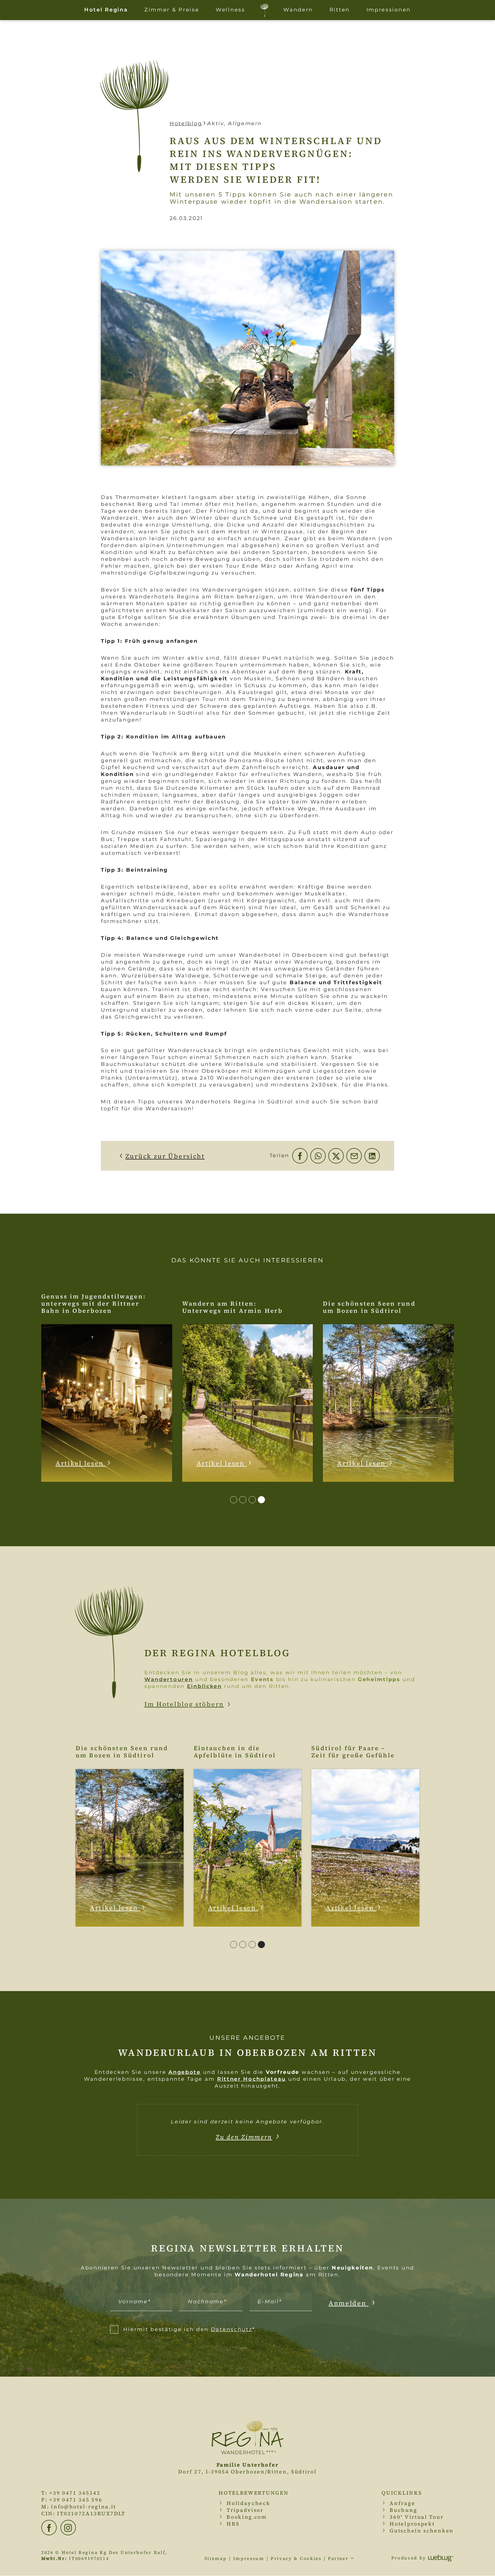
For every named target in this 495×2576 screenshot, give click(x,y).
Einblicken (205, 1686)
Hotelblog (186, 123)
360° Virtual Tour (417, 2517)
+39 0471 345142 (75, 2493)
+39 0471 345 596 (76, 2500)
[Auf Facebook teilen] (300, 1156)
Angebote (185, 2072)
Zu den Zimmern (244, 2137)
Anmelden (348, 2303)
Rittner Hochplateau (252, 2079)
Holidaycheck (248, 2503)
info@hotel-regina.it (84, 2507)
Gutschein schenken (422, 2531)
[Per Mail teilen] (354, 1156)
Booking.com (247, 2517)
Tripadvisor (245, 2510)
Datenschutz (232, 2329)
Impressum (249, 2559)
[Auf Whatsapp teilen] (318, 1156)
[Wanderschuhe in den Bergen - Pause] (247, 358)
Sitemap (216, 2559)
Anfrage (402, 2503)
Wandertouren (169, 1679)
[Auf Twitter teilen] (336, 1156)
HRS (233, 2524)
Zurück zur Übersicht (165, 1156)
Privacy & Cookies (296, 2559)
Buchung (403, 2510)
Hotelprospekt (412, 2524)
